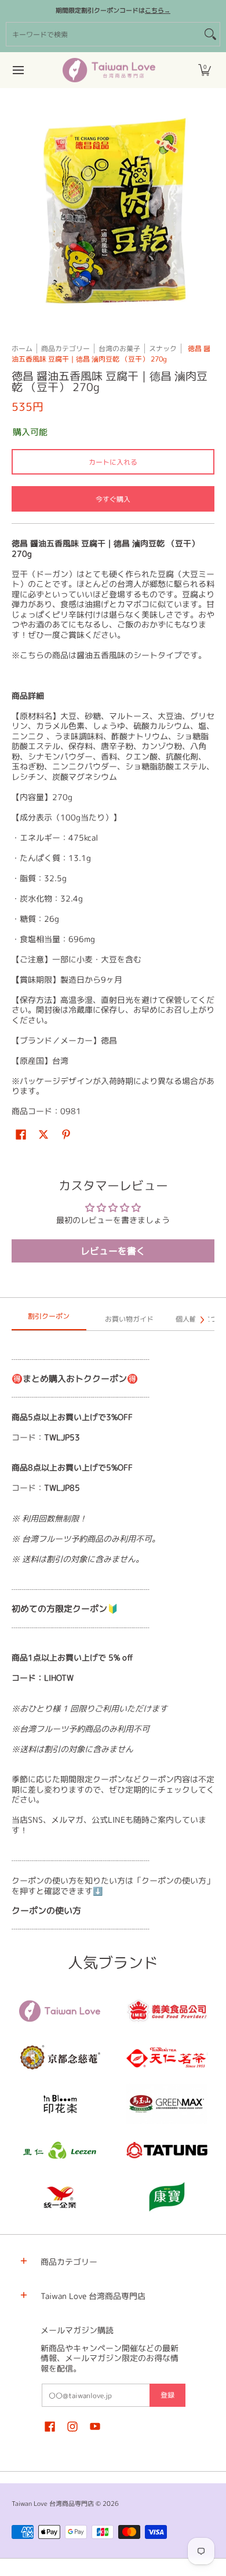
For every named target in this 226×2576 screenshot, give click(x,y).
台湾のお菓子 (119, 349)
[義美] (167, 2011)
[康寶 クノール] (167, 2196)
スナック (163, 349)
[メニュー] (18, 70)
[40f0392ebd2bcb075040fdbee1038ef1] (59, 2057)
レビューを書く (113, 1251)
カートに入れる (113, 462)
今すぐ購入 (113, 499)
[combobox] (104, 34)
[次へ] (202, 1320)
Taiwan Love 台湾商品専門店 (53, 2504)
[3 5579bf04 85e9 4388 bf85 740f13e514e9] (167, 2104)
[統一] (59, 2196)
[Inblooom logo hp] (59, 2104)
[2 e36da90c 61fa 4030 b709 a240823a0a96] (59, 2150)
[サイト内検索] (210, 34)
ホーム (22, 349)
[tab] (49, 1320)
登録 (167, 2395)
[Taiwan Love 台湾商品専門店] (109, 70)
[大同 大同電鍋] (167, 2150)
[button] (205, 70)
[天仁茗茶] (167, 2057)
